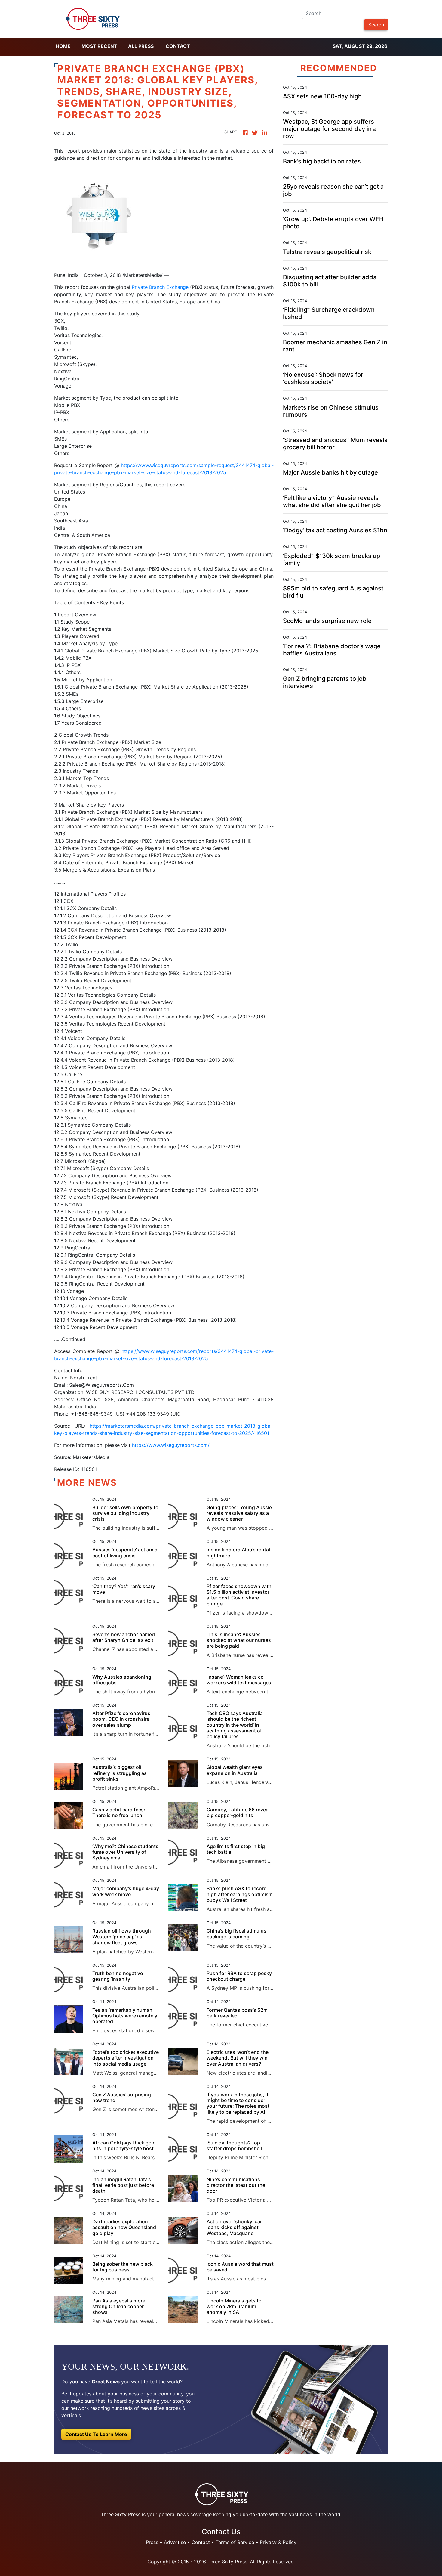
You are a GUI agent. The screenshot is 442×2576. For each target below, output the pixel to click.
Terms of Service (235, 2542)
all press (141, 46)
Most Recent (99, 46)
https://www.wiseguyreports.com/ (171, 1445)
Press (152, 2542)
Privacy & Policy (278, 2542)
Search (376, 25)
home (63, 46)
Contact (178, 46)
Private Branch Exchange (160, 287)
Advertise (175, 2542)
